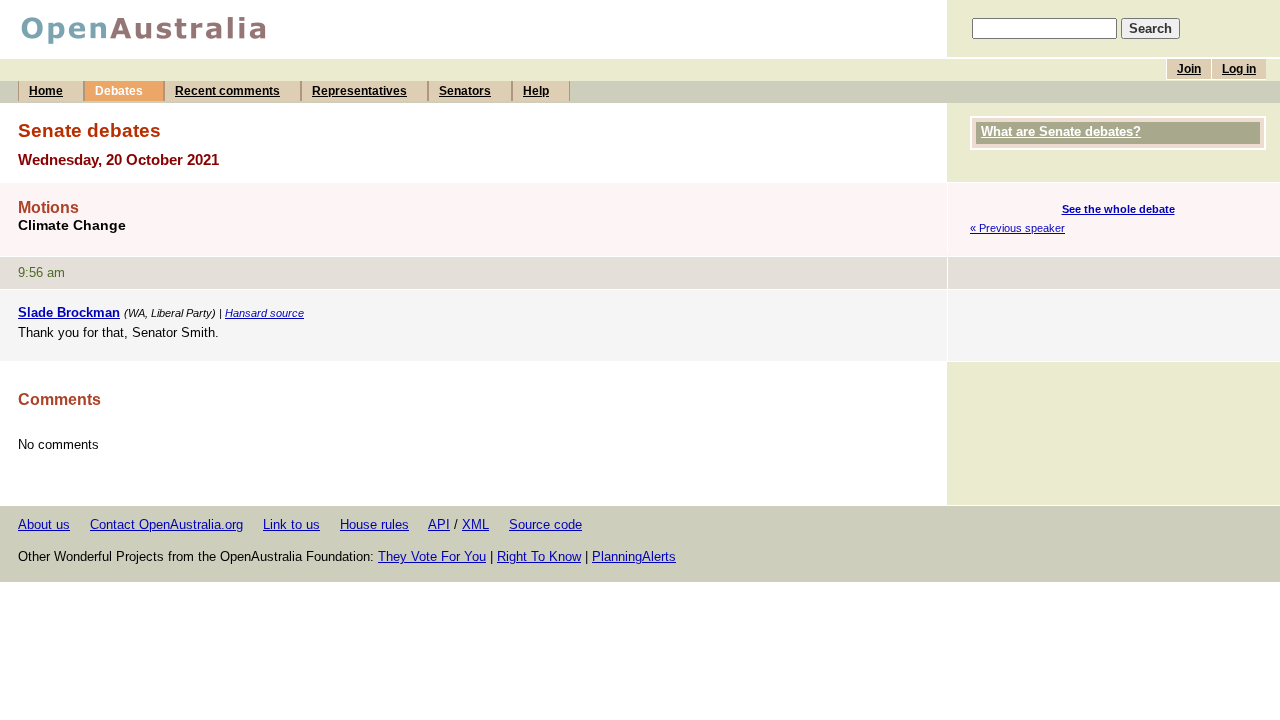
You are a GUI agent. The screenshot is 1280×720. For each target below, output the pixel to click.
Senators (465, 91)
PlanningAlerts (634, 556)
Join (1189, 69)
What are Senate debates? (1061, 131)
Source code (545, 524)
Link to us (291, 524)
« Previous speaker (1017, 228)
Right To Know (539, 556)
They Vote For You (432, 556)
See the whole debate (1118, 209)
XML (475, 524)
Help (536, 91)
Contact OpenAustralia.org (166, 524)
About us (44, 524)
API (439, 524)
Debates (119, 91)
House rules (374, 524)
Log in (1239, 69)
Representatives (359, 91)
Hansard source (264, 313)
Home (46, 91)
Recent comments (227, 91)
